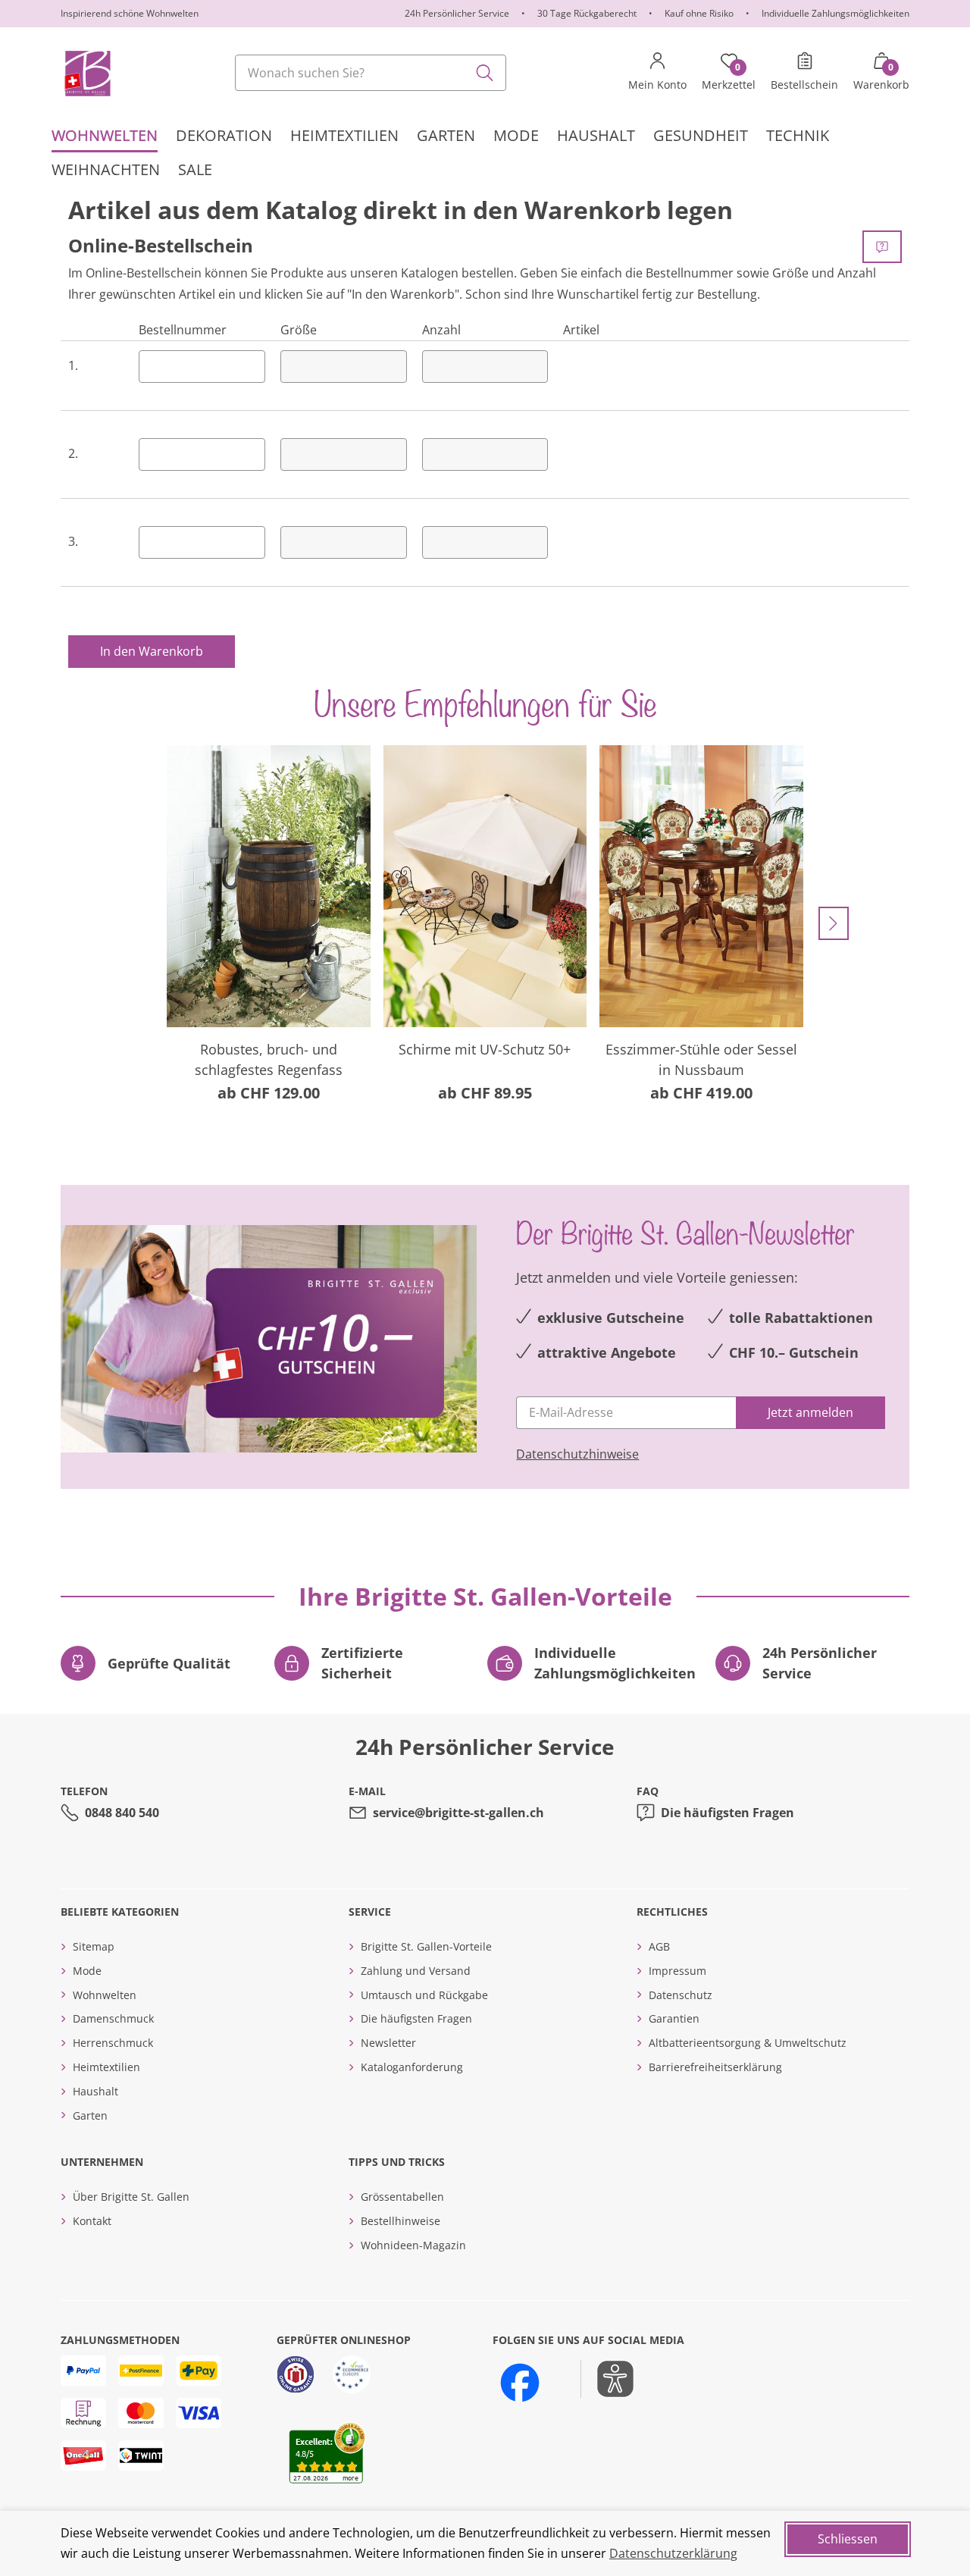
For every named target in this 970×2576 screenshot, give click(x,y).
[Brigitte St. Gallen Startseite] (87, 73)
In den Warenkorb (152, 651)
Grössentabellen (402, 2197)
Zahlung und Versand (416, 1971)
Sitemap (94, 1946)
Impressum (677, 1971)
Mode (87, 1971)
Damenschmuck (113, 2018)
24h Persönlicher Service (457, 13)
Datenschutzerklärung (673, 2553)
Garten (90, 2115)
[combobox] (371, 73)
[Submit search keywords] (485, 73)
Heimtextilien (106, 2067)
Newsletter (388, 2043)
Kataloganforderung (412, 2067)
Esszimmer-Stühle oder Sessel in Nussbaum (701, 1059)
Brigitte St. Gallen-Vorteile (426, 1946)
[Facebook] (520, 2383)
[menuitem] (105, 135)
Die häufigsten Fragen (727, 1813)
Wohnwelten (105, 1995)
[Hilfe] (882, 247)
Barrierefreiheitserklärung (715, 2067)
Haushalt (95, 2091)
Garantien (674, 2018)
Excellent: (314, 2441)
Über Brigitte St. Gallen (131, 2197)
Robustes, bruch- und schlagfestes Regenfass (269, 1059)
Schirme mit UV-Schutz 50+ (485, 1049)
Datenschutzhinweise (577, 1454)
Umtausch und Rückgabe (424, 1995)
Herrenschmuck (113, 2043)
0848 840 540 (122, 1813)
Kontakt (92, 2221)
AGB (659, 1946)
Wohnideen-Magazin (413, 2245)
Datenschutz (681, 1995)
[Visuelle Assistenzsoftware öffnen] (607, 2379)
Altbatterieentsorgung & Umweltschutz (748, 2043)
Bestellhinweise (401, 2221)
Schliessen (848, 2539)
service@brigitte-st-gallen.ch (458, 1813)
